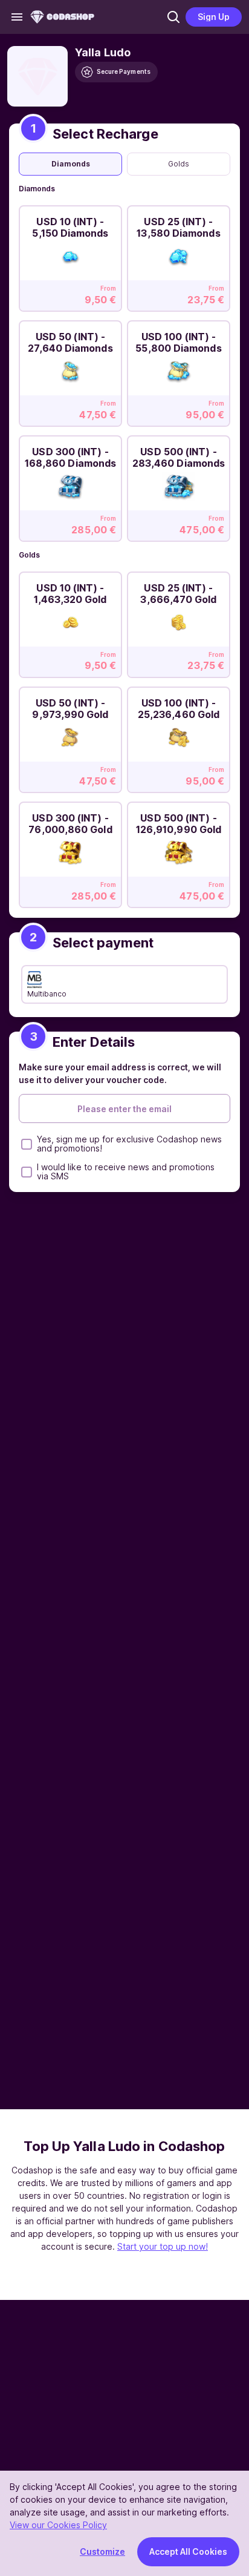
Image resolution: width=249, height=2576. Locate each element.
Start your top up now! (163, 2246)
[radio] (70, 164)
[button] (173, 17)
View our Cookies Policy (58, 2525)
